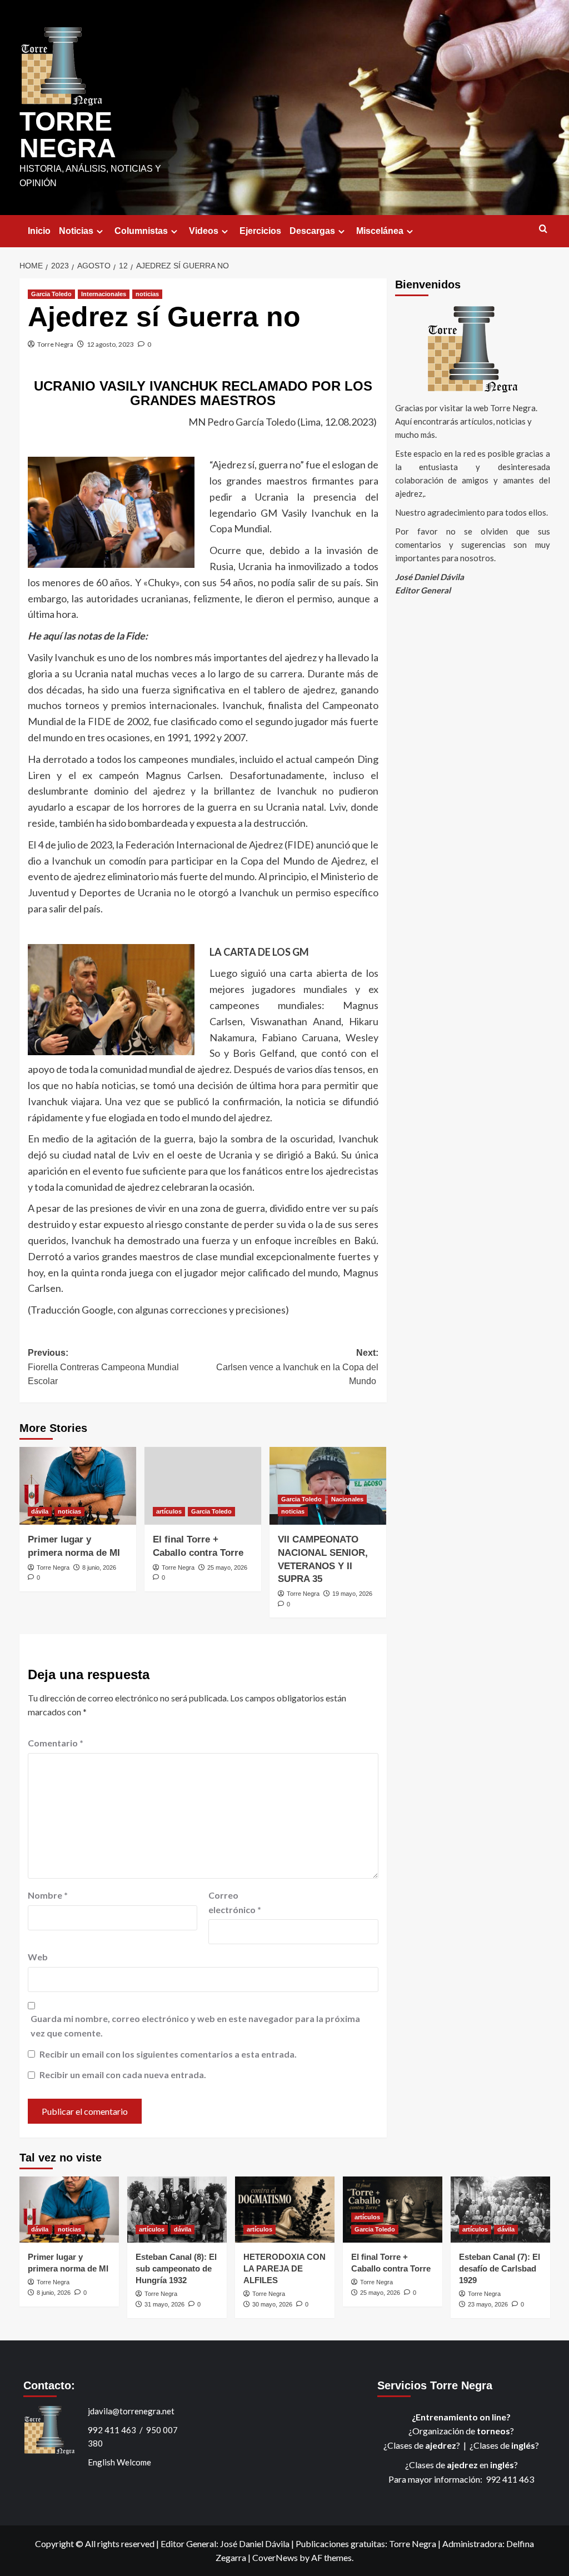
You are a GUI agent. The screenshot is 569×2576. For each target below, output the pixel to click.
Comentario (56, 1743)
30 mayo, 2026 (272, 2304)
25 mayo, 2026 (227, 1567)
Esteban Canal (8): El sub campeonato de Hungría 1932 (176, 2268)
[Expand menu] (100, 231)
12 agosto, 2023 (110, 344)
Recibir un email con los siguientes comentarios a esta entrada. (168, 2054)
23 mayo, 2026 (488, 2304)
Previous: (103, 1367)
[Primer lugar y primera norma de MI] (78, 1486)
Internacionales (104, 294)
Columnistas (141, 231)
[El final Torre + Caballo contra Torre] (203, 1486)
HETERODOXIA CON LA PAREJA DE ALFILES (284, 2268)
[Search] (543, 229)
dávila (40, 1511)
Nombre (48, 1895)
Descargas (312, 231)
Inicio (39, 231)
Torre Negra (55, 344)
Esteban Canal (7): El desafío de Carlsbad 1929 (500, 2268)
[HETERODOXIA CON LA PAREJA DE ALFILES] (285, 2210)
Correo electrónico (235, 1902)
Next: (297, 1367)
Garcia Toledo (51, 294)
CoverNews (275, 2557)
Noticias (76, 231)
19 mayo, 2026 (352, 1594)
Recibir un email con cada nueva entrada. (123, 2075)
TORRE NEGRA (68, 135)
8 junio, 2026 (99, 1567)
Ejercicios (260, 231)
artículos (169, 1511)
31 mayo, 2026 (164, 2304)
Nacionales (347, 1499)
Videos (204, 231)
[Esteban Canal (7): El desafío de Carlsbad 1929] (500, 2210)
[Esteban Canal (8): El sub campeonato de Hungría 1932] (177, 2210)
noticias (147, 294)
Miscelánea (380, 231)
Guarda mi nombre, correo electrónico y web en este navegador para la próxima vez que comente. (195, 2026)
